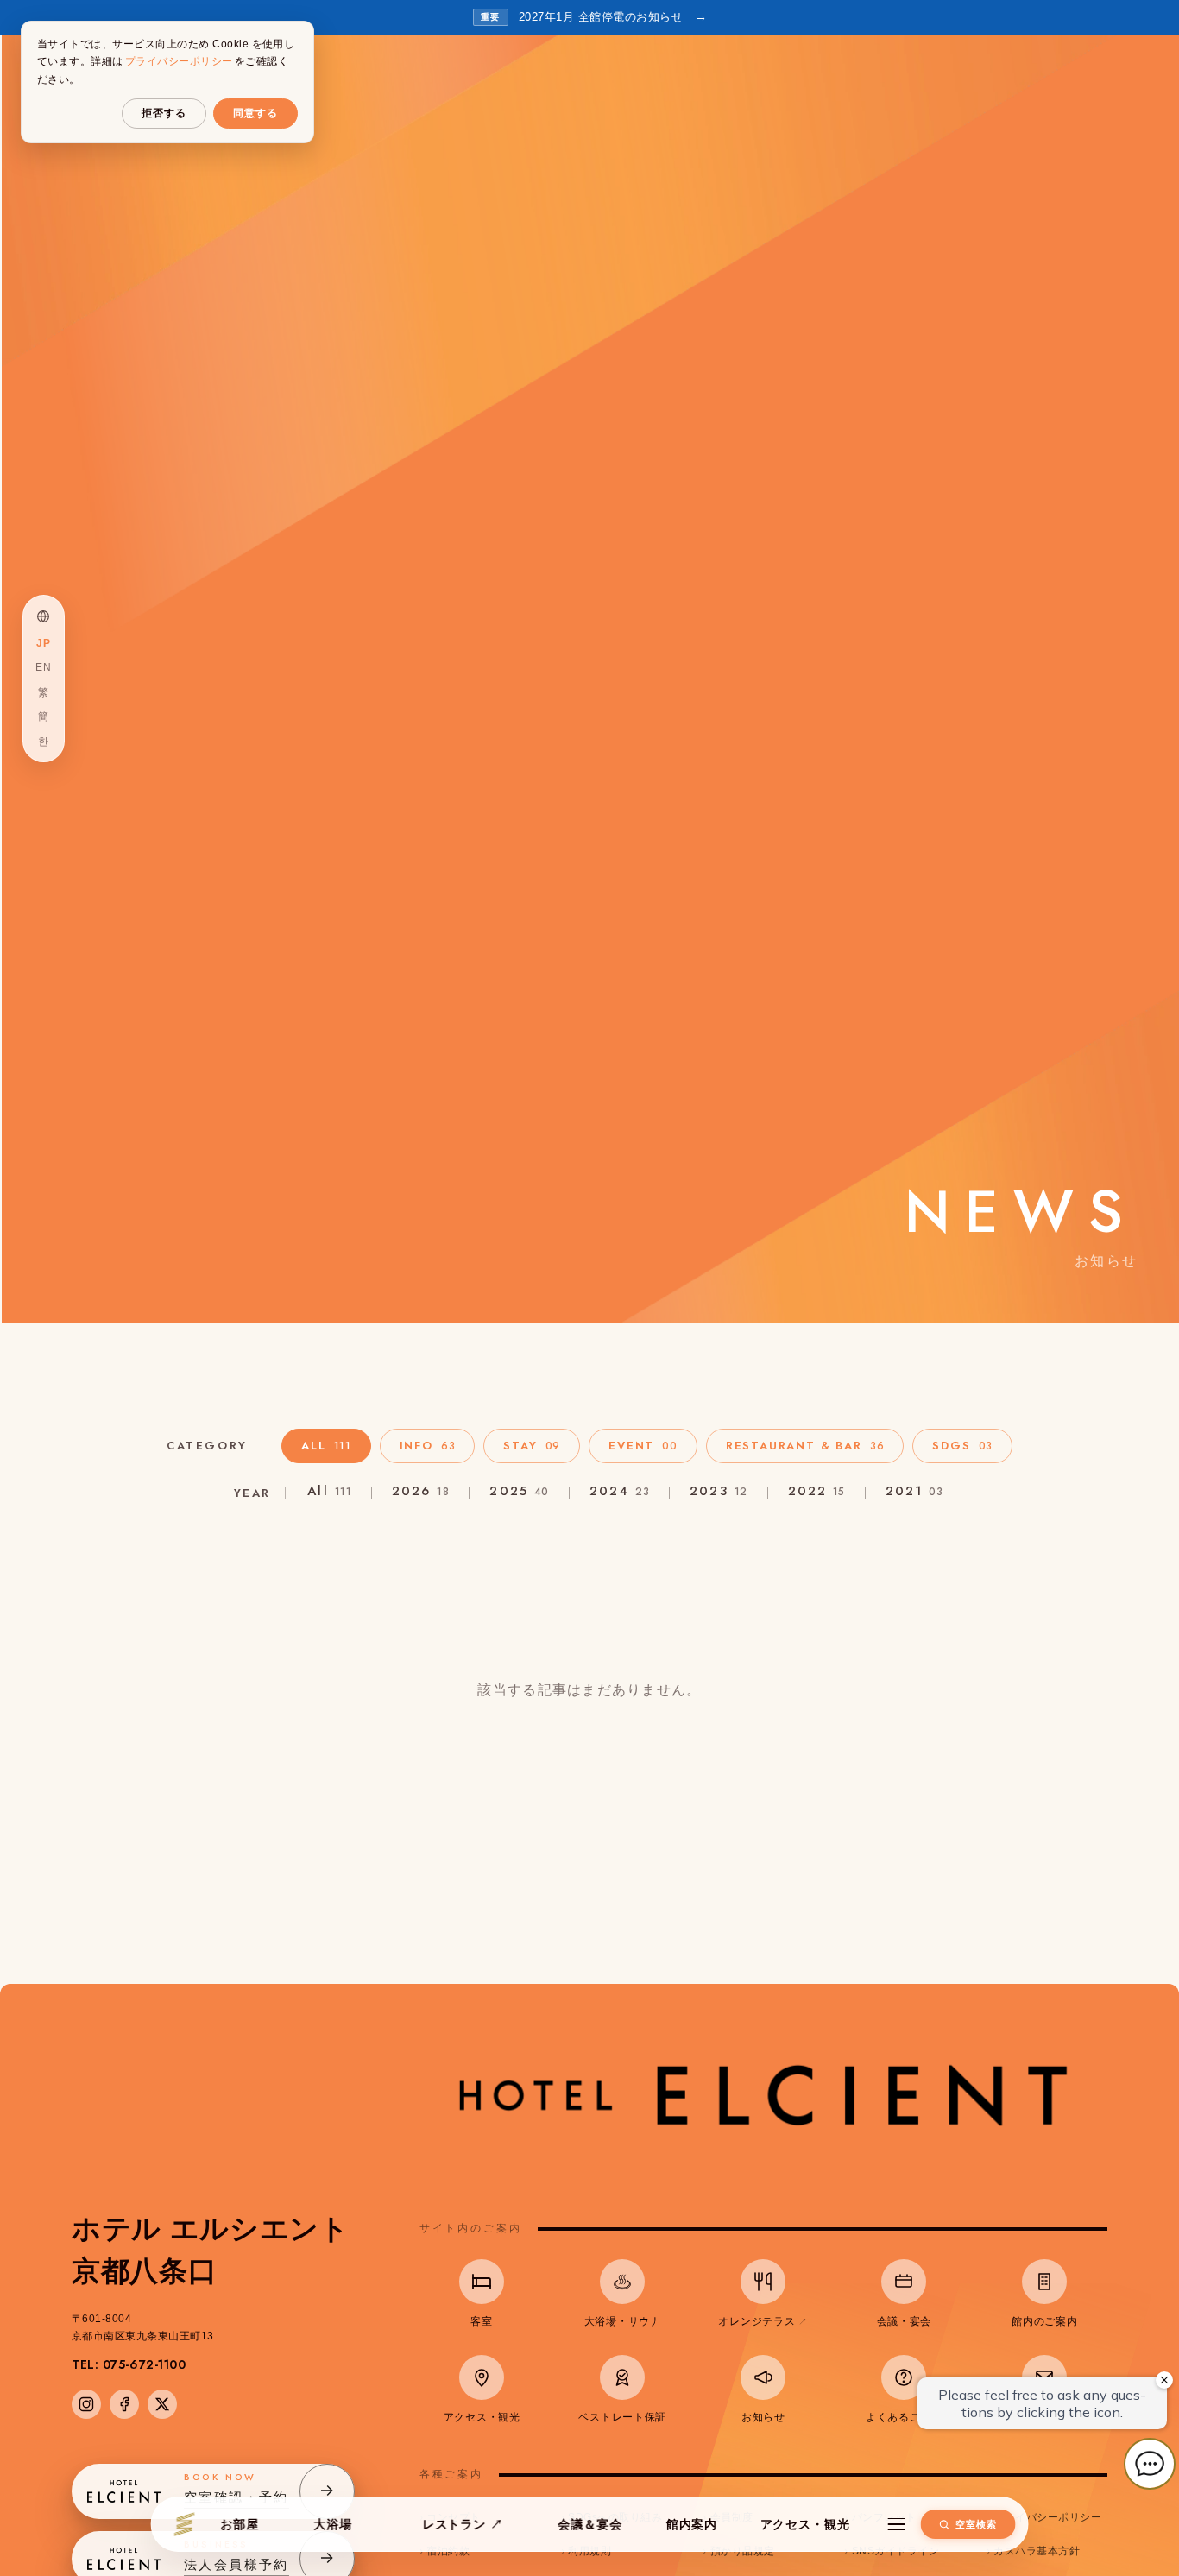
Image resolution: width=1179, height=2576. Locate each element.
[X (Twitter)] (162, 2404)
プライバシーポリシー (1047, 2517)
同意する (255, 113)
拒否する (164, 113)
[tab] (326, 1446)
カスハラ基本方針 (1037, 2551)
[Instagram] (86, 2404)
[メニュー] (896, 2524)
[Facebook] (124, 2404)
